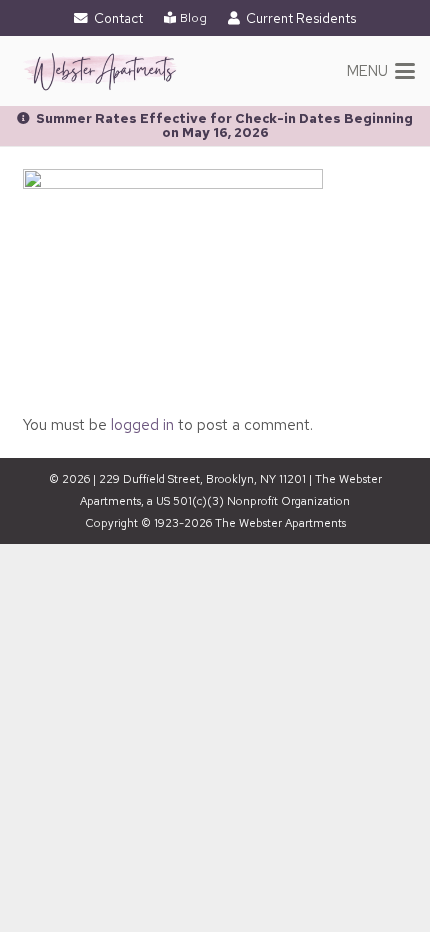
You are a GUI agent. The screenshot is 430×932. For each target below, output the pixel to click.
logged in (142, 425)
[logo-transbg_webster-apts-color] (100, 71)
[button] (381, 71)
